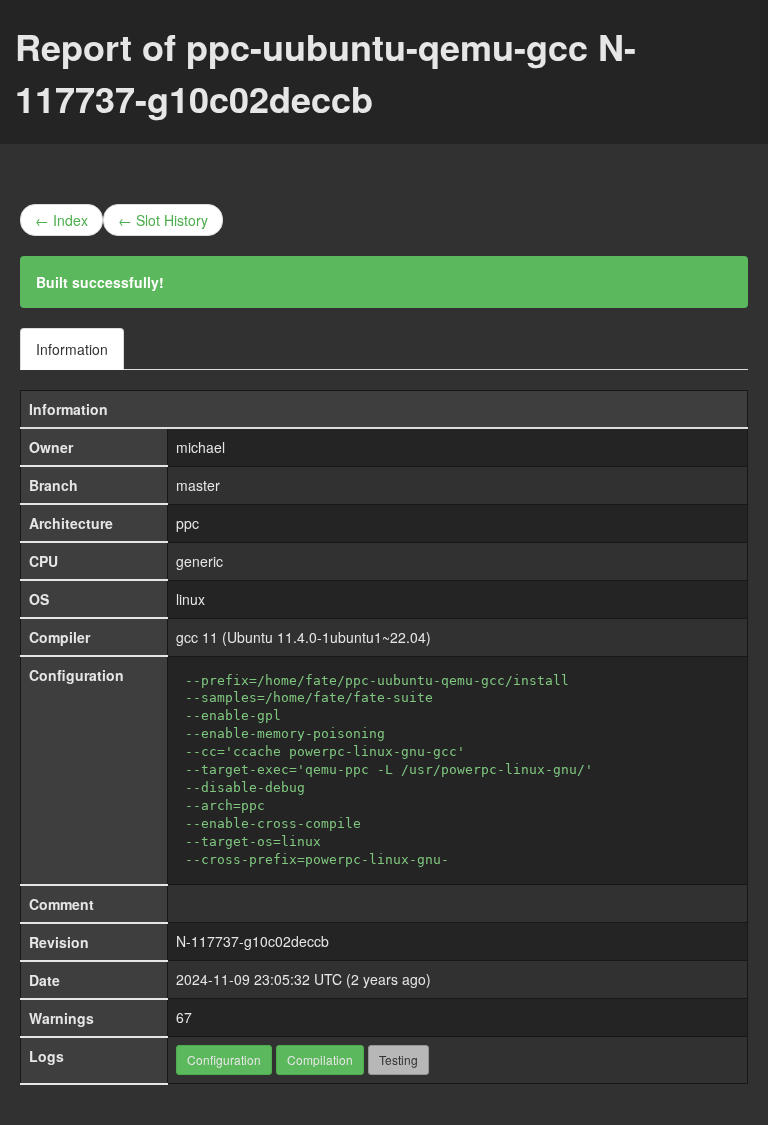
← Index (61, 220)
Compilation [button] (320, 1059)
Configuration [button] (224, 1059)
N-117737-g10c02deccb (252, 941)
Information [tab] (72, 349)
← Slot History (163, 220)
